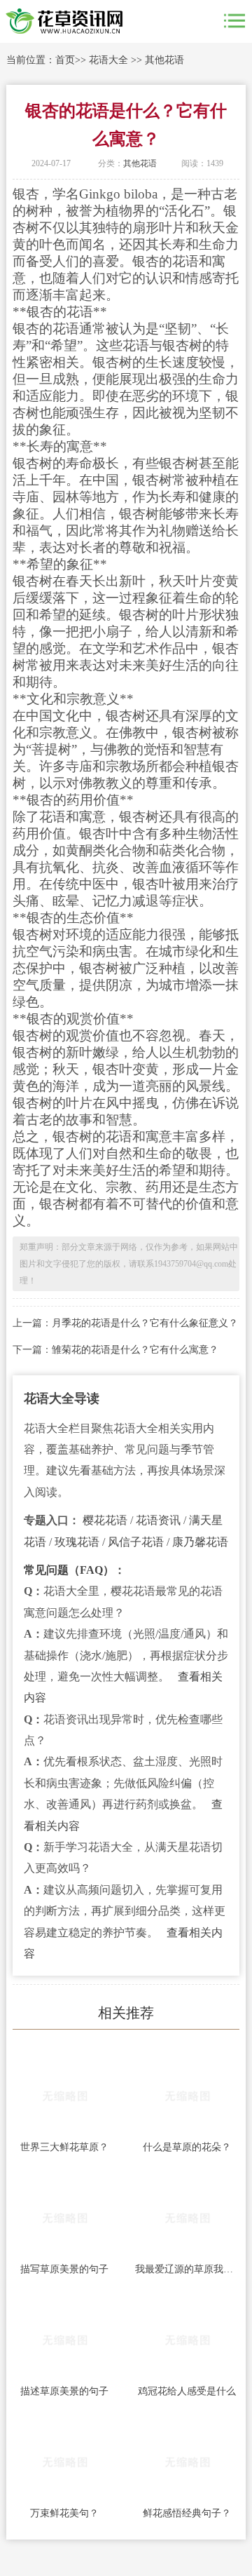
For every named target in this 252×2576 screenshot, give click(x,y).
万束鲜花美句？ (64, 2513)
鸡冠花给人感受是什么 (187, 2391)
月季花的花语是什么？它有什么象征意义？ (145, 1323)
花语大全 (108, 60)
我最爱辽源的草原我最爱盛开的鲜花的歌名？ (187, 2269)
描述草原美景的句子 (64, 2391)
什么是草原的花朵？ (187, 2147)
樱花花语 (105, 1520)
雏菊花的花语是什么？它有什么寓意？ (135, 1350)
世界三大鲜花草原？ (64, 2147)
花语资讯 (158, 1520)
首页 (65, 60)
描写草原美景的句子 (64, 2269)
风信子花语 (136, 1542)
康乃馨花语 (200, 1542)
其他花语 (164, 60)
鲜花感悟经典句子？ (187, 2513)
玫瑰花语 (77, 1542)
